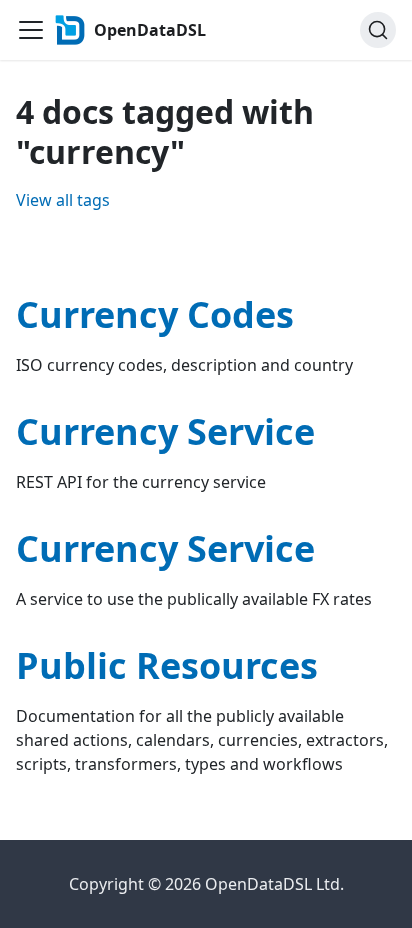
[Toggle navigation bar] (31, 30)
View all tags (63, 200)
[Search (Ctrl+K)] (378, 30)
